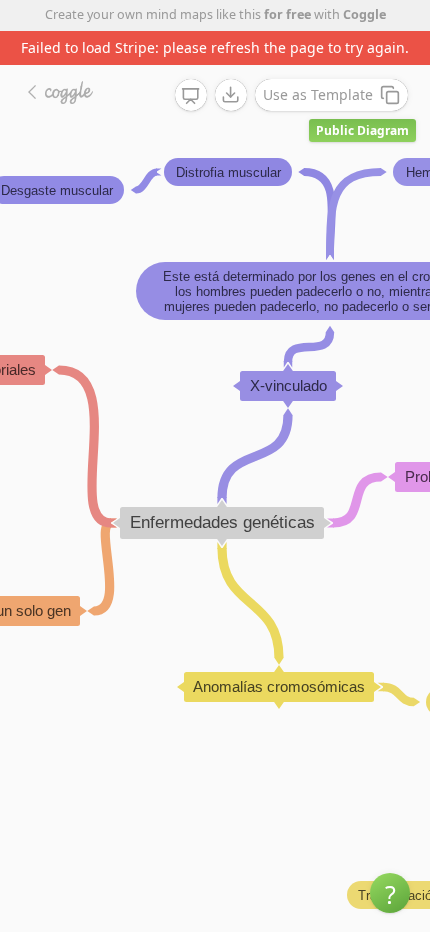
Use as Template (318, 94)
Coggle (364, 14)
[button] (390, 893)
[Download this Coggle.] (231, 95)
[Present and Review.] (191, 96)
